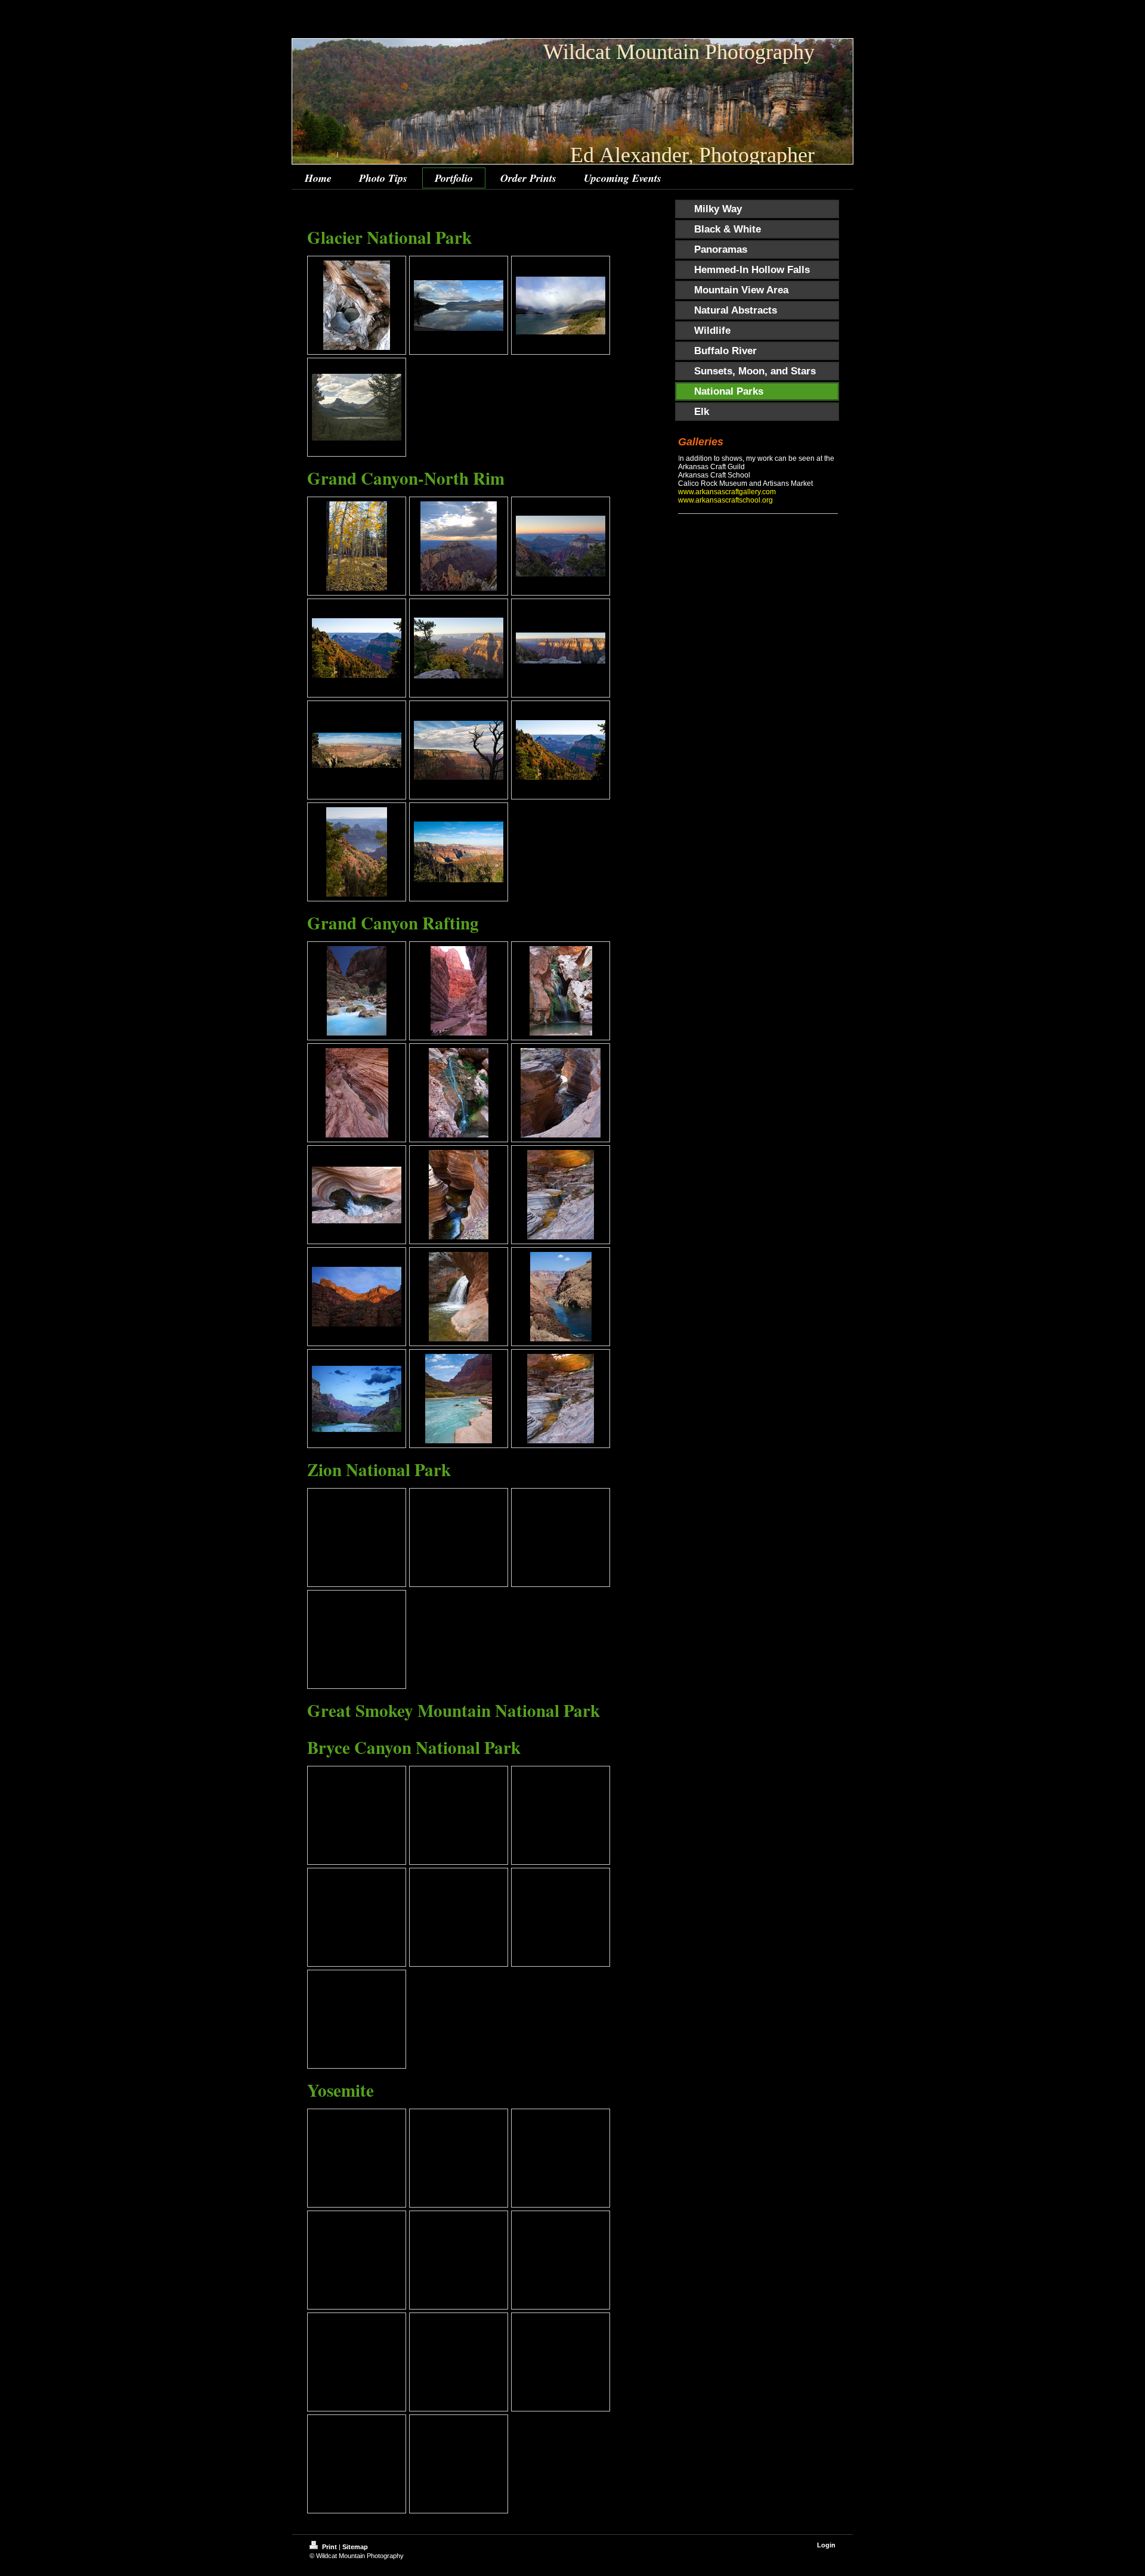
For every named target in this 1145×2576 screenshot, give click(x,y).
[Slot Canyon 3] (459, 1195)
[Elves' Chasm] (561, 991)
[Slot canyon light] (561, 1093)
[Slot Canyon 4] (561, 1195)
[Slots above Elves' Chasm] (357, 1093)
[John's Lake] (357, 407)
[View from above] (561, 1297)
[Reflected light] (561, 1399)
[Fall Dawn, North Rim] (357, 852)
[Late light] (357, 1399)
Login (826, 2545)
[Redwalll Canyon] (459, 991)
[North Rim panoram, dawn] (561, 648)
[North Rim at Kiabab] (561, 750)
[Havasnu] (357, 991)
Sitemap (355, 2547)
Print (329, 2547)
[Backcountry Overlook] (459, 648)
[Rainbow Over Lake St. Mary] (561, 306)
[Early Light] (357, 1297)
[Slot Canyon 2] (357, 1195)
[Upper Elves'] (459, 1093)
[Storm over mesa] (459, 546)
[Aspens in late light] (357, 546)
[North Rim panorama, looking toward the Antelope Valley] (357, 750)
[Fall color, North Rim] (357, 648)
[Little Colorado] (459, 1399)
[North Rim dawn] (561, 546)
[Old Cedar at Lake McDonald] (357, 305)
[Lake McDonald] (459, 306)
